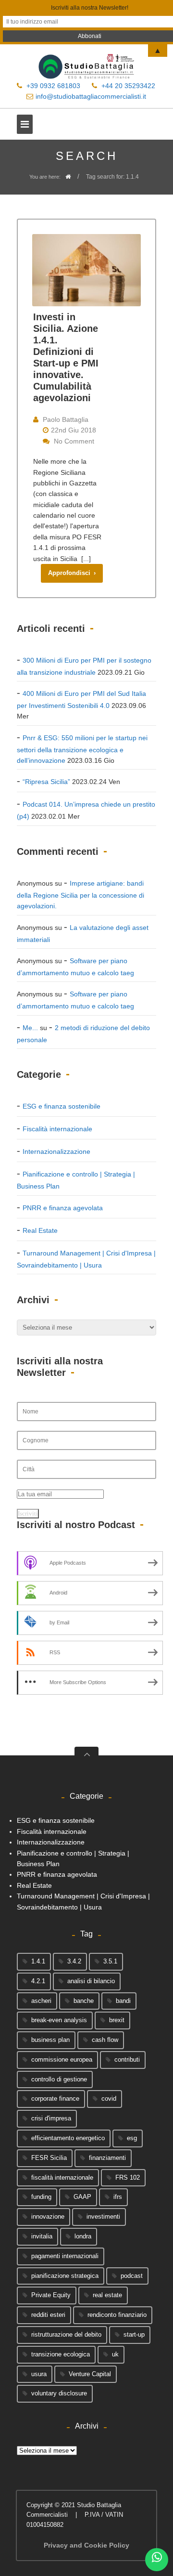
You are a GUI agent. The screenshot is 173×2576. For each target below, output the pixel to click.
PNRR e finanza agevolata (63, 1208)
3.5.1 (110, 1961)
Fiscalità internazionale (57, 1129)
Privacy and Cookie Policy (86, 2545)
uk (115, 2354)
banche (84, 2001)
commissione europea (62, 2059)
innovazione (48, 2216)
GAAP (82, 2197)
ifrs (118, 2197)
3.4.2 (74, 1961)
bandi (123, 2001)
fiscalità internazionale (62, 2177)
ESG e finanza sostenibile (62, 1106)
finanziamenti (107, 2158)
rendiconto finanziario (117, 2315)
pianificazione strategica (65, 2276)
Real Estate (40, 1230)
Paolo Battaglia (66, 419)
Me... (30, 1028)
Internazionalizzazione (56, 1151)
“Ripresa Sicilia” (46, 782)
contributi (127, 2059)
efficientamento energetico (68, 2138)
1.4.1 (38, 1961)
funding (41, 2197)
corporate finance (55, 2099)
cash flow (105, 2040)
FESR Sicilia (49, 2158)
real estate (107, 2295)
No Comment (74, 441)
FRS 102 (128, 2177)
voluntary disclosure (59, 2393)
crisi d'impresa (51, 2118)
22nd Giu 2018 (74, 430)
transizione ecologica (61, 2354)
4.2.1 (38, 1981)
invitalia (42, 2236)
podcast (132, 2276)
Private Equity (51, 2295)
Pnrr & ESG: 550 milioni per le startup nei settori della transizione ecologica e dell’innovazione (82, 749)
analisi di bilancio (91, 1981)
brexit (117, 2020)
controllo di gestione (59, 2079)
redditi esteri (48, 2315)
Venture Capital (90, 2374)
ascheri (41, 2001)
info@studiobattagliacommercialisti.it (91, 96)
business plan (50, 2040)
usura (39, 2374)
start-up (134, 2334)
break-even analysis (59, 2020)
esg (132, 2138)
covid (109, 2099)
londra (83, 2236)
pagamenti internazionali (65, 2256)
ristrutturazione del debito (66, 2334)
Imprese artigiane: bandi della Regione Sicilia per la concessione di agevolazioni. (80, 895)
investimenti (103, 2216)
